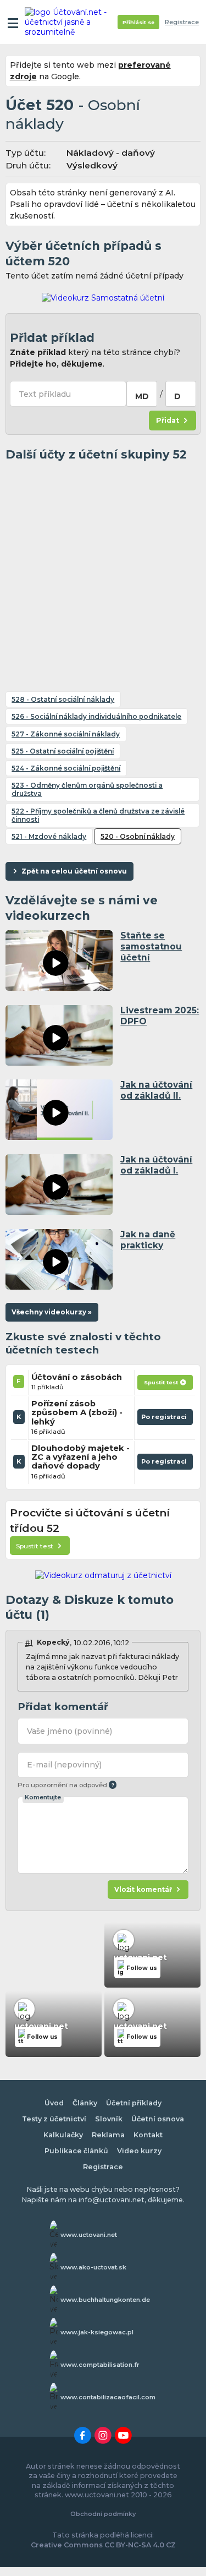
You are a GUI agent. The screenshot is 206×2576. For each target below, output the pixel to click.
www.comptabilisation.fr (100, 2365)
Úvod (54, 2103)
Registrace (182, 22)
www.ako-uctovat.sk (93, 2267)
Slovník (109, 2119)
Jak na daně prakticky (148, 1240)
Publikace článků (76, 2151)
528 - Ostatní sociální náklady (63, 699)
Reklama (108, 2135)
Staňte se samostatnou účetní (151, 946)
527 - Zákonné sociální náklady (66, 734)
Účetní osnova (158, 2119)
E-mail (64, 1765)
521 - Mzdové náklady (49, 836)
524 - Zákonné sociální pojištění (66, 768)
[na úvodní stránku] (67, 22)
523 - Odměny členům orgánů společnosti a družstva (87, 789)
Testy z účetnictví (54, 2119)
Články (85, 2103)
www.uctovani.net (89, 2235)
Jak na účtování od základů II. (156, 1090)
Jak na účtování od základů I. (156, 1165)
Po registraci (165, 1419)
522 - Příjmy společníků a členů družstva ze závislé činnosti (98, 815)
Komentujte (43, 1797)
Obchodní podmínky (103, 2514)
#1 (29, 1642)
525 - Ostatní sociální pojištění (63, 751)
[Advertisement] (103, 572)
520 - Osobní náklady (138, 836)
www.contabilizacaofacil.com (108, 2397)
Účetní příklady (134, 2103)
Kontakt (148, 2135)
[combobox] (142, 394)
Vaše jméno (69, 1731)
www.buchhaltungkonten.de (105, 2300)
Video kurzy (139, 2151)
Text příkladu (45, 394)
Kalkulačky (63, 2135)
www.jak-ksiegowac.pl (97, 2332)
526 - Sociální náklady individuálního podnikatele (96, 716)
